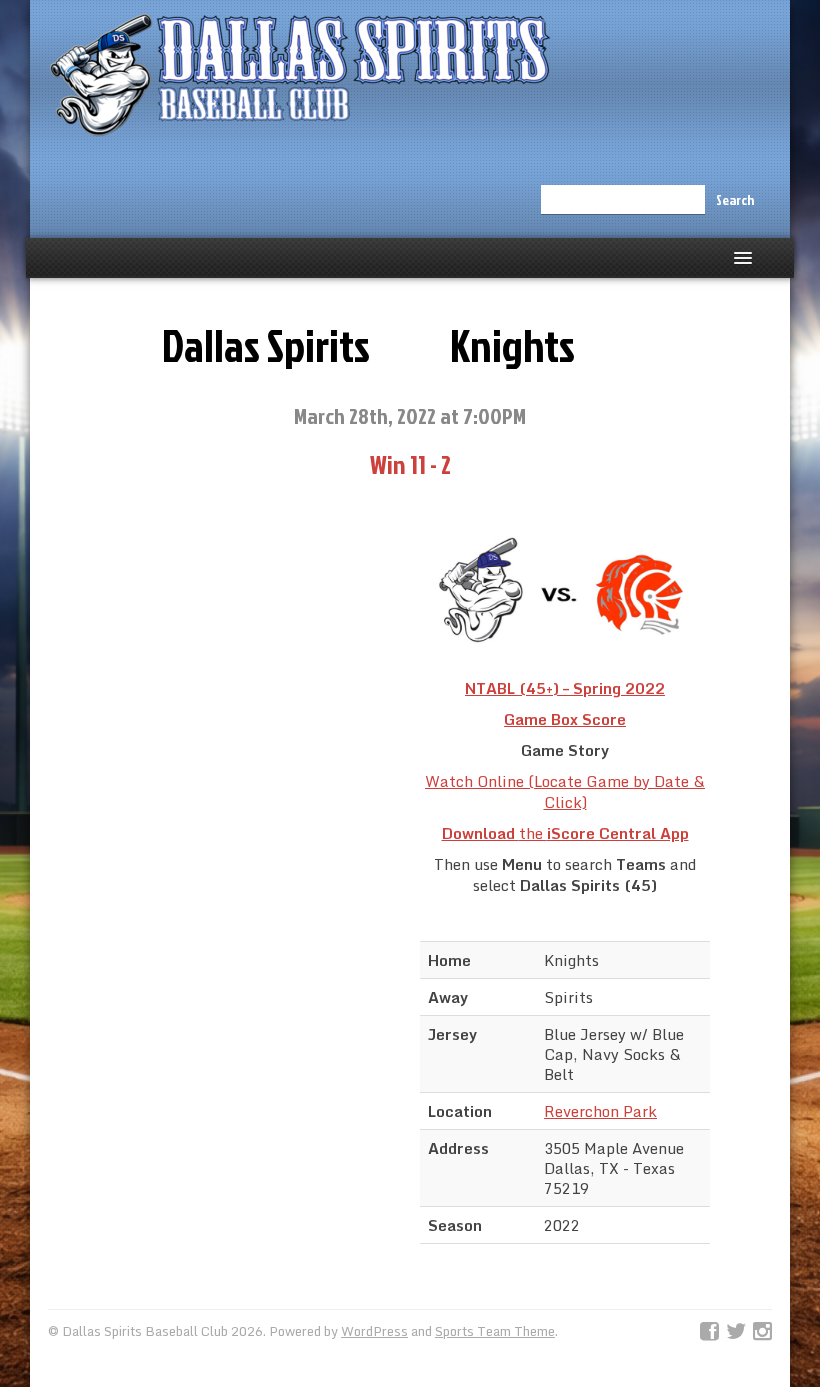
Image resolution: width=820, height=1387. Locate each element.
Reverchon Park (600, 1111)
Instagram (762, 1332)
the (565, 833)
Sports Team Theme (495, 1331)
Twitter (736, 1332)
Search (735, 199)
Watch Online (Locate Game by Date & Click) (565, 791)
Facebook (709, 1332)
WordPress (374, 1331)
